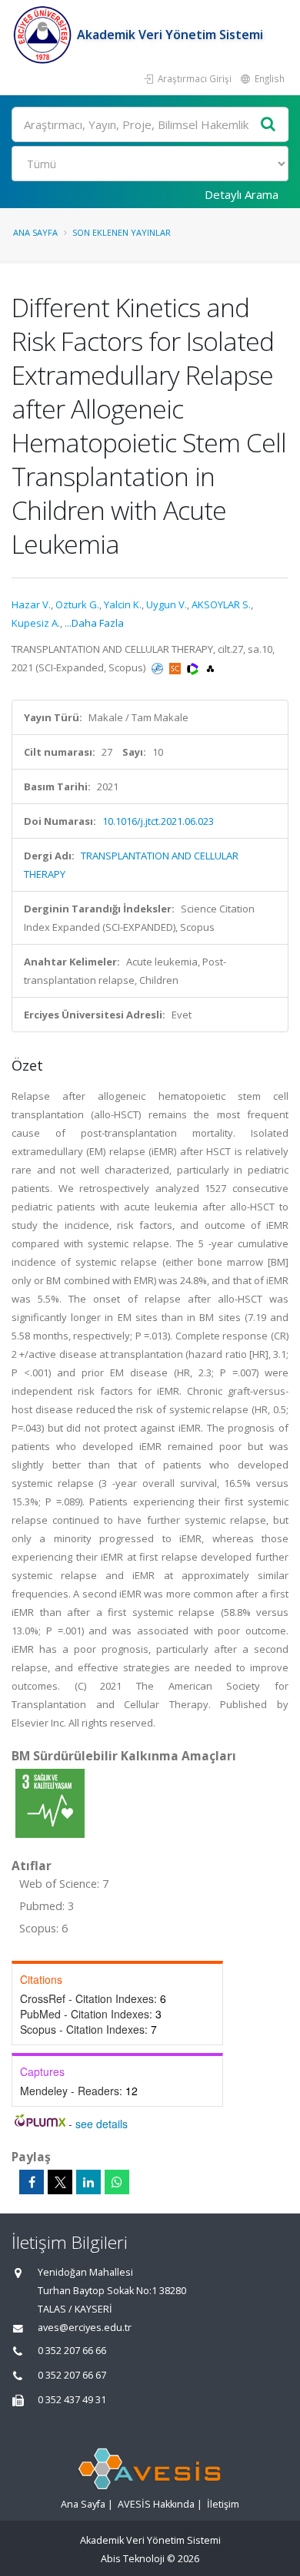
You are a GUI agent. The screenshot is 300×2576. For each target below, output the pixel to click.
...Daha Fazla (94, 623)
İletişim (223, 2504)
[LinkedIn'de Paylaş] (88, 2182)
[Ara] (268, 125)
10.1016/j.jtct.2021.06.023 (158, 821)
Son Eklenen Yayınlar (122, 232)
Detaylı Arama (242, 194)
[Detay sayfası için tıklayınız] (50, 1803)
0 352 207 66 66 (72, 2351)
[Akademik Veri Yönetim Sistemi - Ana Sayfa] (44, 35)
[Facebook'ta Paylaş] (32, 2182)
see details (102, 2124)
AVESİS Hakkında (156, 2504)
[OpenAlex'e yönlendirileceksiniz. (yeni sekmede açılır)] (210, 667)
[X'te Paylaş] (60, 2182)
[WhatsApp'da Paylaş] (117, 2182)
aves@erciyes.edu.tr (85, 2328)
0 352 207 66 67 (72, 2375)
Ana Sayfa (35, 232)
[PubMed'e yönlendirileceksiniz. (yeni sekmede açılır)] (158, 667)
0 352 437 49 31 (72, 2400)
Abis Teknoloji (133, 2559)
